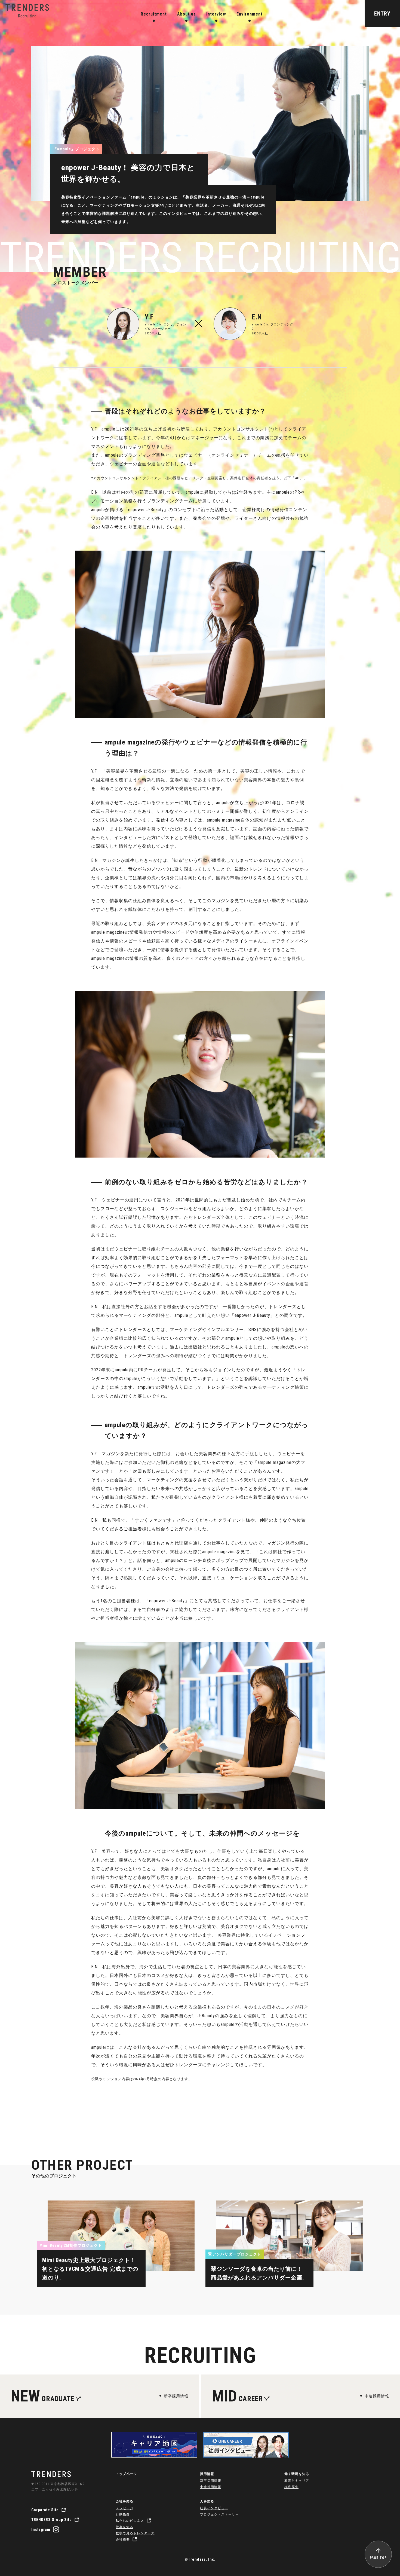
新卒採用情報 (211, 2481)
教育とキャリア (297, 2481)
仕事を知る (124, 2527)
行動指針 (123, 2514)
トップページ (126, 2474)
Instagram (41, 2529)
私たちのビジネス (130, 2521)
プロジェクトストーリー (219, 2514)
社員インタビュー (214, 2508)
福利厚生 (291, 2487)
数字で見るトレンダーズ (135, 2533)
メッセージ (124, 2508)
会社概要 (123, 2540)
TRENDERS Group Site (52, 2520)
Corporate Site (45, 2510)
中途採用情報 (211, 2487)
